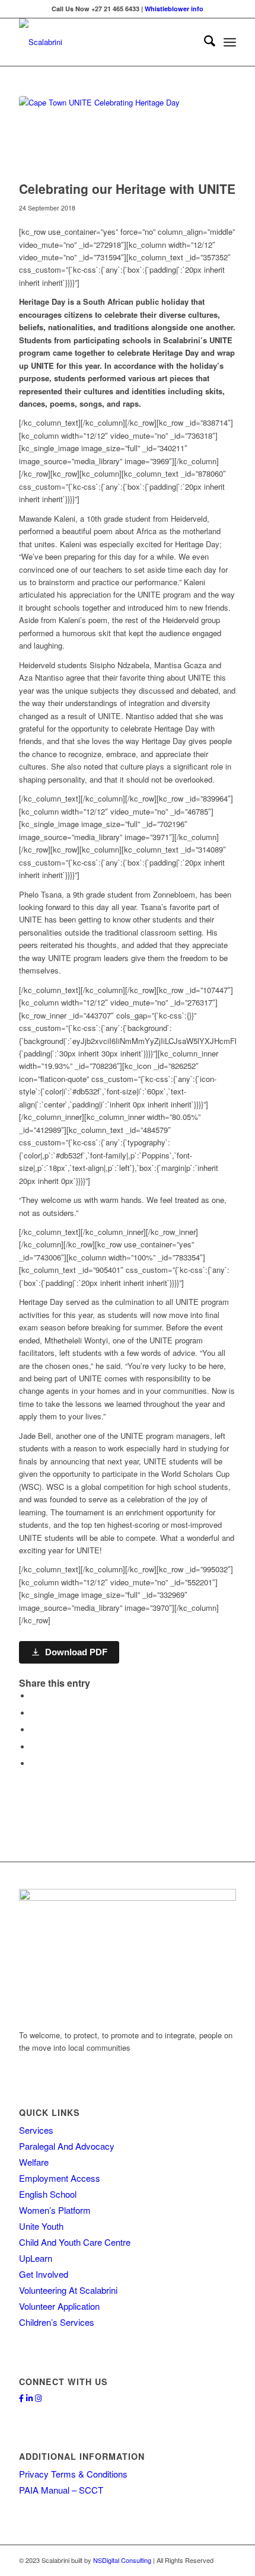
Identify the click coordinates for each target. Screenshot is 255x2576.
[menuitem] (204, 42)
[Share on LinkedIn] (34, 1747)
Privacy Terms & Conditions (73, 2474)
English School (48, 2194)
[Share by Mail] (34, 1763)
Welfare (34, 2162)
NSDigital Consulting (122, 2560)
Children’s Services (57, 2322)
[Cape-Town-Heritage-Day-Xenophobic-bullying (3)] (113, 135)
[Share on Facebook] (34, 1696)
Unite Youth (41, 2226)
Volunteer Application (59, 2306)
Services (36, 2130)
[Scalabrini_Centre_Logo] (106, 42)
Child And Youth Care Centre (75, 2242)
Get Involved (44, 2274)
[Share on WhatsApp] (34, 1730)
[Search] (204, 42)
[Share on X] (34, 1713)
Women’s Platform (55, 2210)
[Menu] (230, 42)
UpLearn (36, 2258)
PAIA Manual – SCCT (61, 2490)
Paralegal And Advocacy (67, 2146)
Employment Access (60, 2178)
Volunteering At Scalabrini (68, 2290)
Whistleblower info (174, 9)
